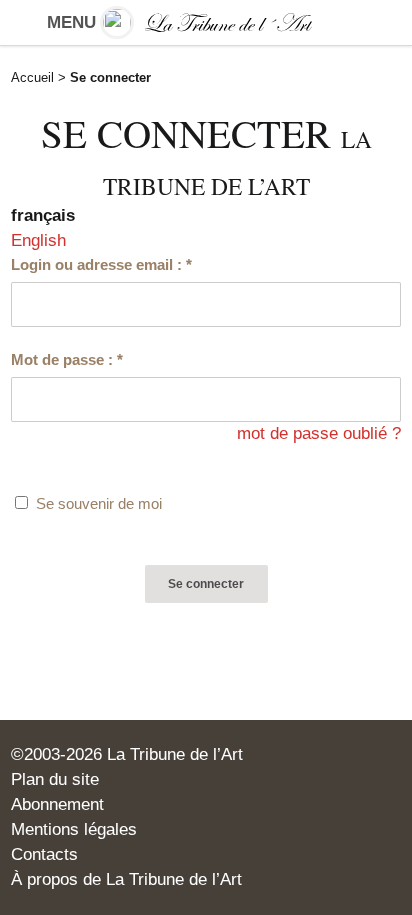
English (38, 240)
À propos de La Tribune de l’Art (126, 879)
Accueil (32, 77)
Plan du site (55, 779)
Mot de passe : (67, 359)
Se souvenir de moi (99, 503)
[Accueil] (205, 22)
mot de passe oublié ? (319, 433)
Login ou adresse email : (101, 264)
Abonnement (57, 804)
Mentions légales (74, 829)
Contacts (44, 854)
